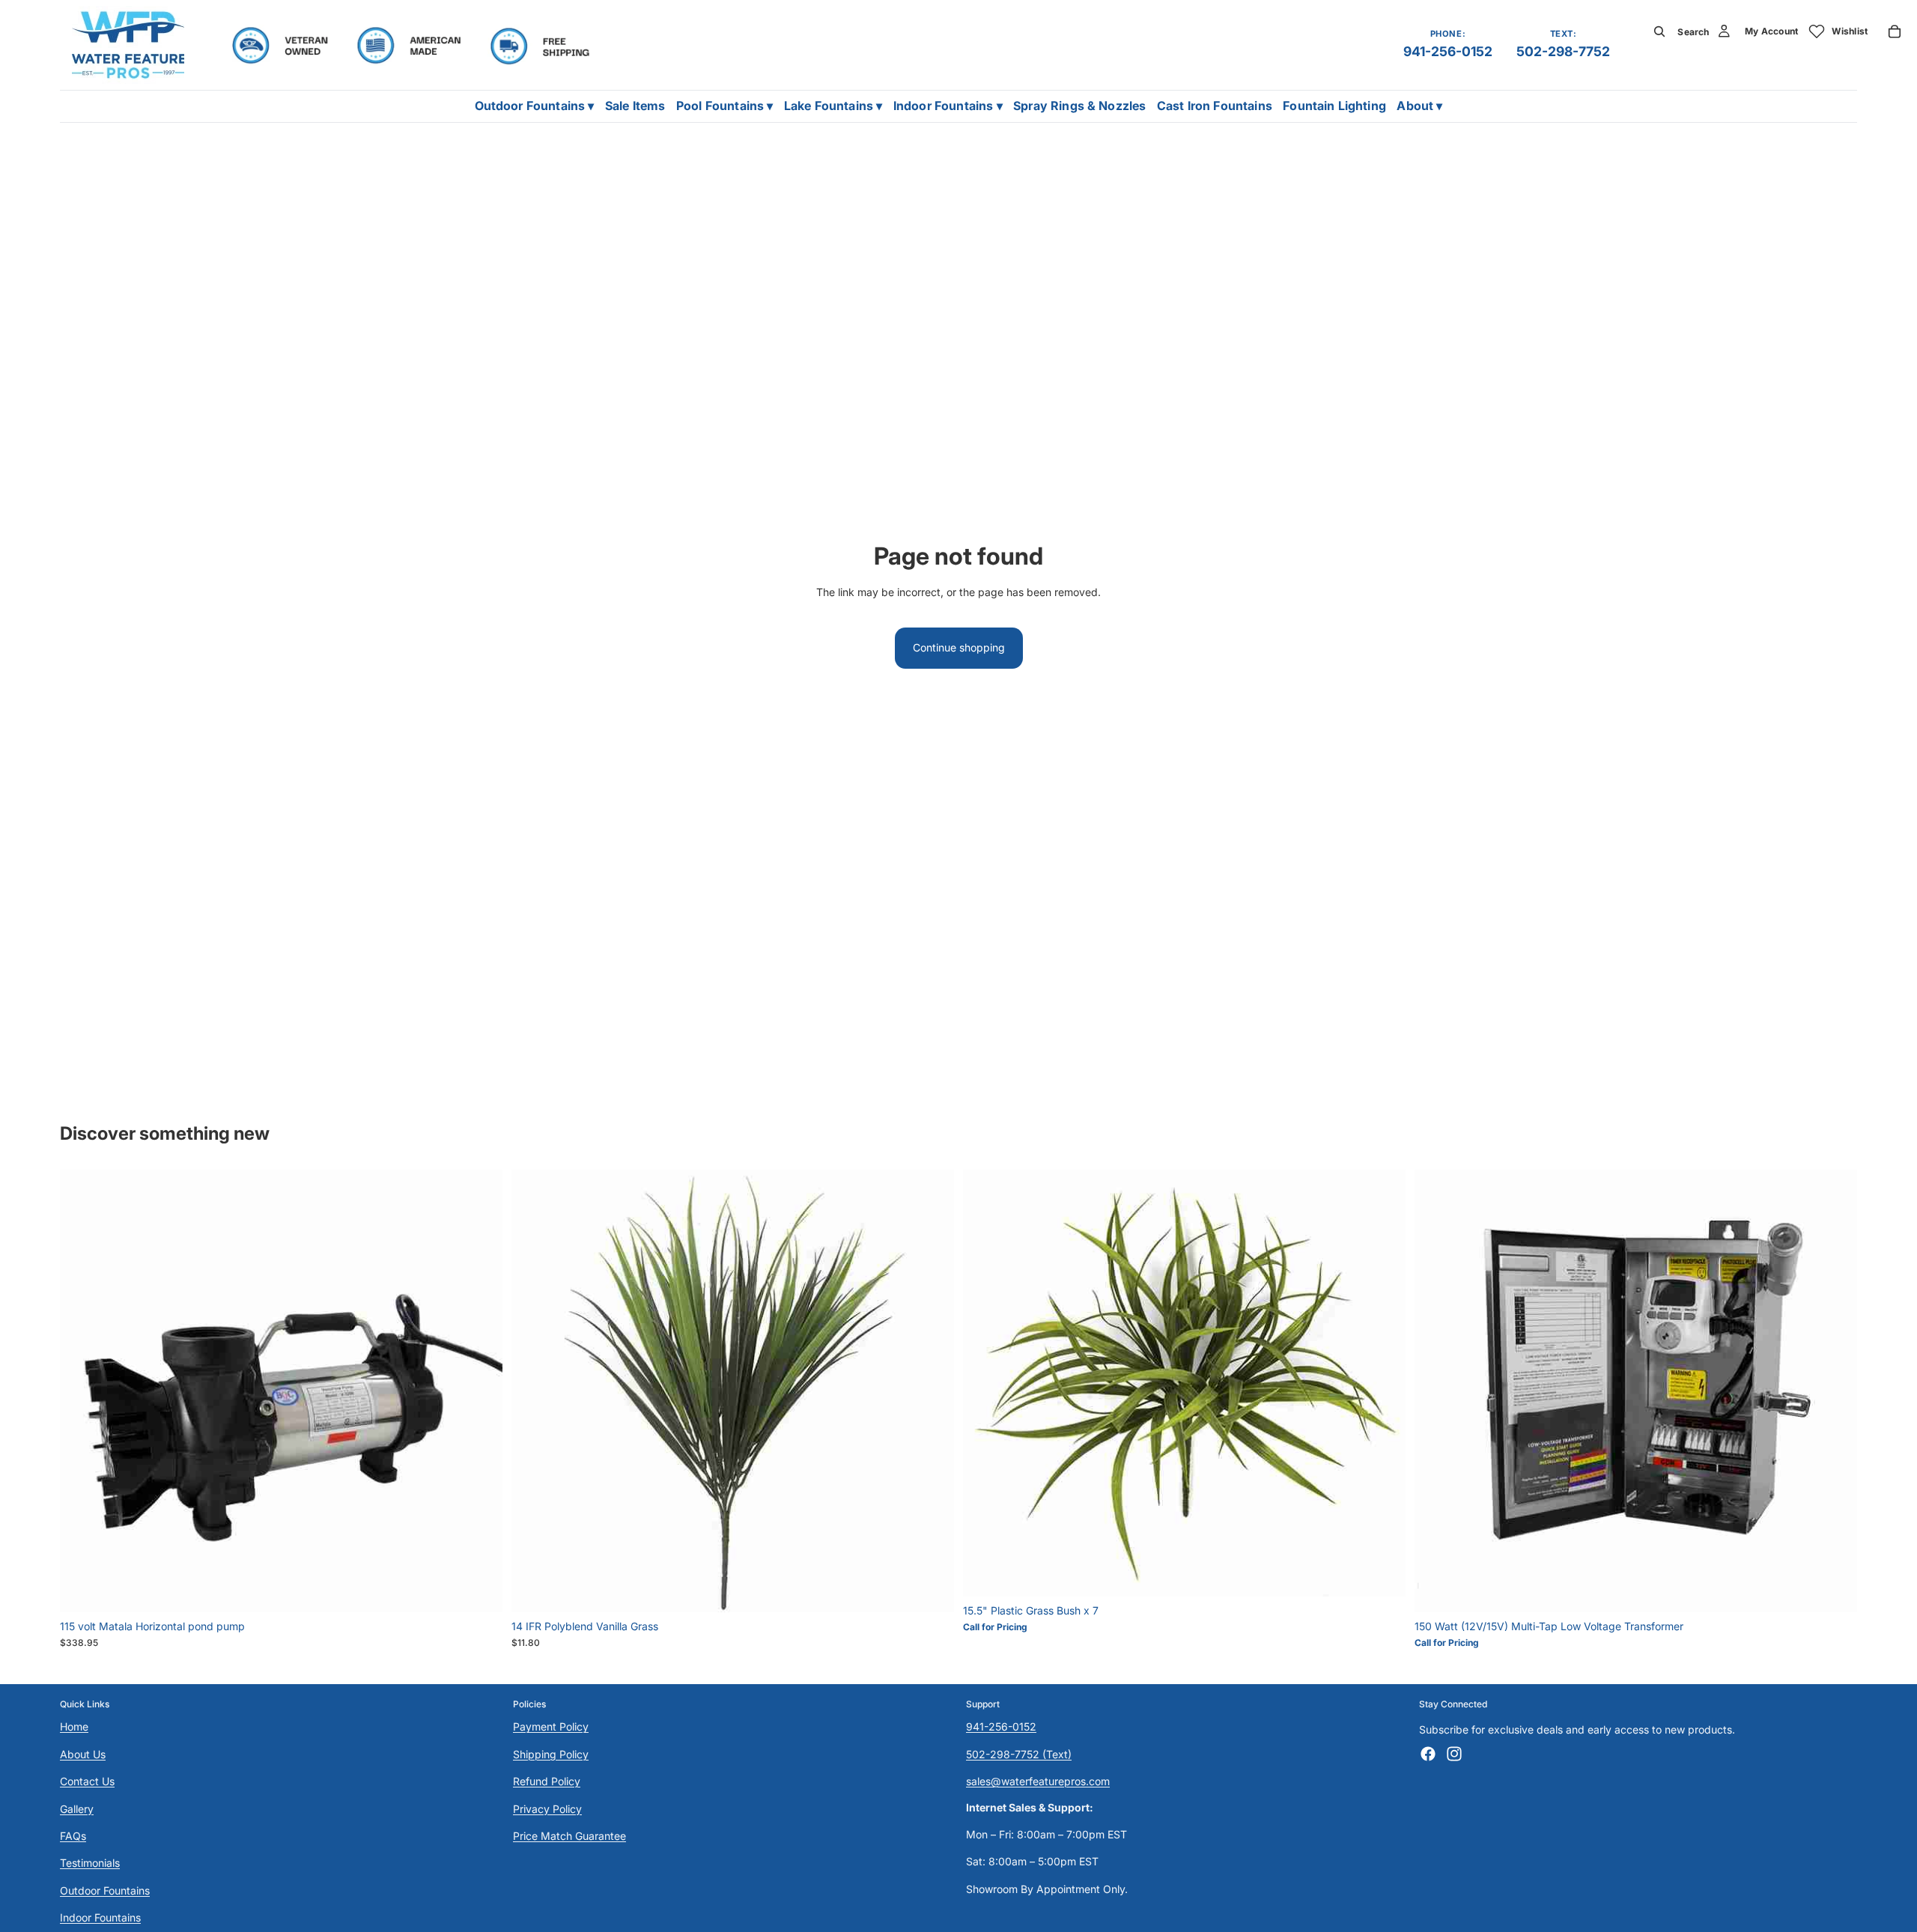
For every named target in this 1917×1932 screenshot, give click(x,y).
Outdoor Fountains (105, 1890)
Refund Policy (547, 1782)
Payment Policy (551, 1727)
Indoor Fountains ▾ (948, 106)
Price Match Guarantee (569, 1836)
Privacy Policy (547, 1809)
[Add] (931, 1589)
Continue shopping (959, 647)
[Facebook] (1428, 1754)
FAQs (73, 1836)
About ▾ (1419, 106)
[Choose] (479, 1589)
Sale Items (635, 106)
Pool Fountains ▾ (725, 106)
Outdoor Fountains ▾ (535, 106)
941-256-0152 (1448, 51)
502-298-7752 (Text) (1019, 1754)
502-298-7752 (1563, 51)
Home (74, 1727)
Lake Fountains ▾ (833, 106)
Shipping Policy (551, 1754)
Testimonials (90, 1863)
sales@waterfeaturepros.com (1038, 1782)
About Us (83, 1754)
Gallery (77, 1809)
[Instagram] (1454, 1754)
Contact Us (87, 1782)
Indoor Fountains (100, 1918)
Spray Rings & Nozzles (1079, 106)
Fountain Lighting (1334, 106)
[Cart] (1895, 31)
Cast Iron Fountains (1215, 106)
